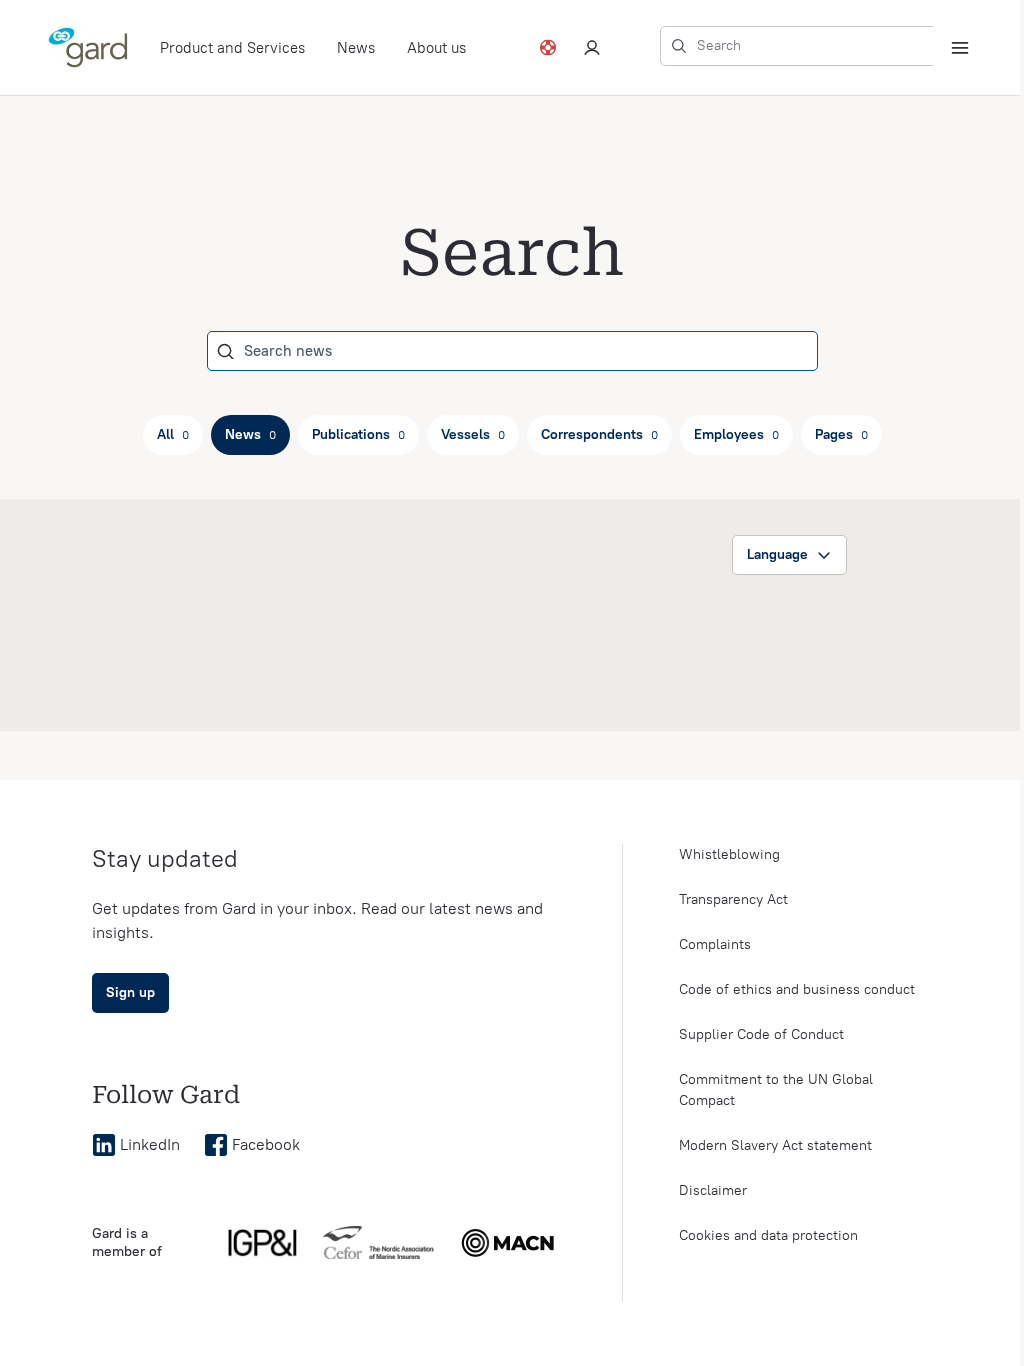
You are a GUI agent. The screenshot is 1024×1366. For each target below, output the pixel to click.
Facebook (266, 1144)
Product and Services (232, 48)
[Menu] (960, 48)
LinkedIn (150, 1144)
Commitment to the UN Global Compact (776, 1090)
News (356, 48)
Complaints (715, 944)
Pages (841, 434)
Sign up (130, 992)
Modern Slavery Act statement (775, 1145)
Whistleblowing (729, 854)
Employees (736, 434)
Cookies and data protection (768, 1235)
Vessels (473, 434)
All (173, 434)
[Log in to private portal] (592, 48)
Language (777, 554)
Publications (358, 434)
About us (436, 48)
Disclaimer (713, 1190)
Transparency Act (733, 899)
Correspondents (599, 434)
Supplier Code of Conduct (761, 1034)
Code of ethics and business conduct (797, 989)
